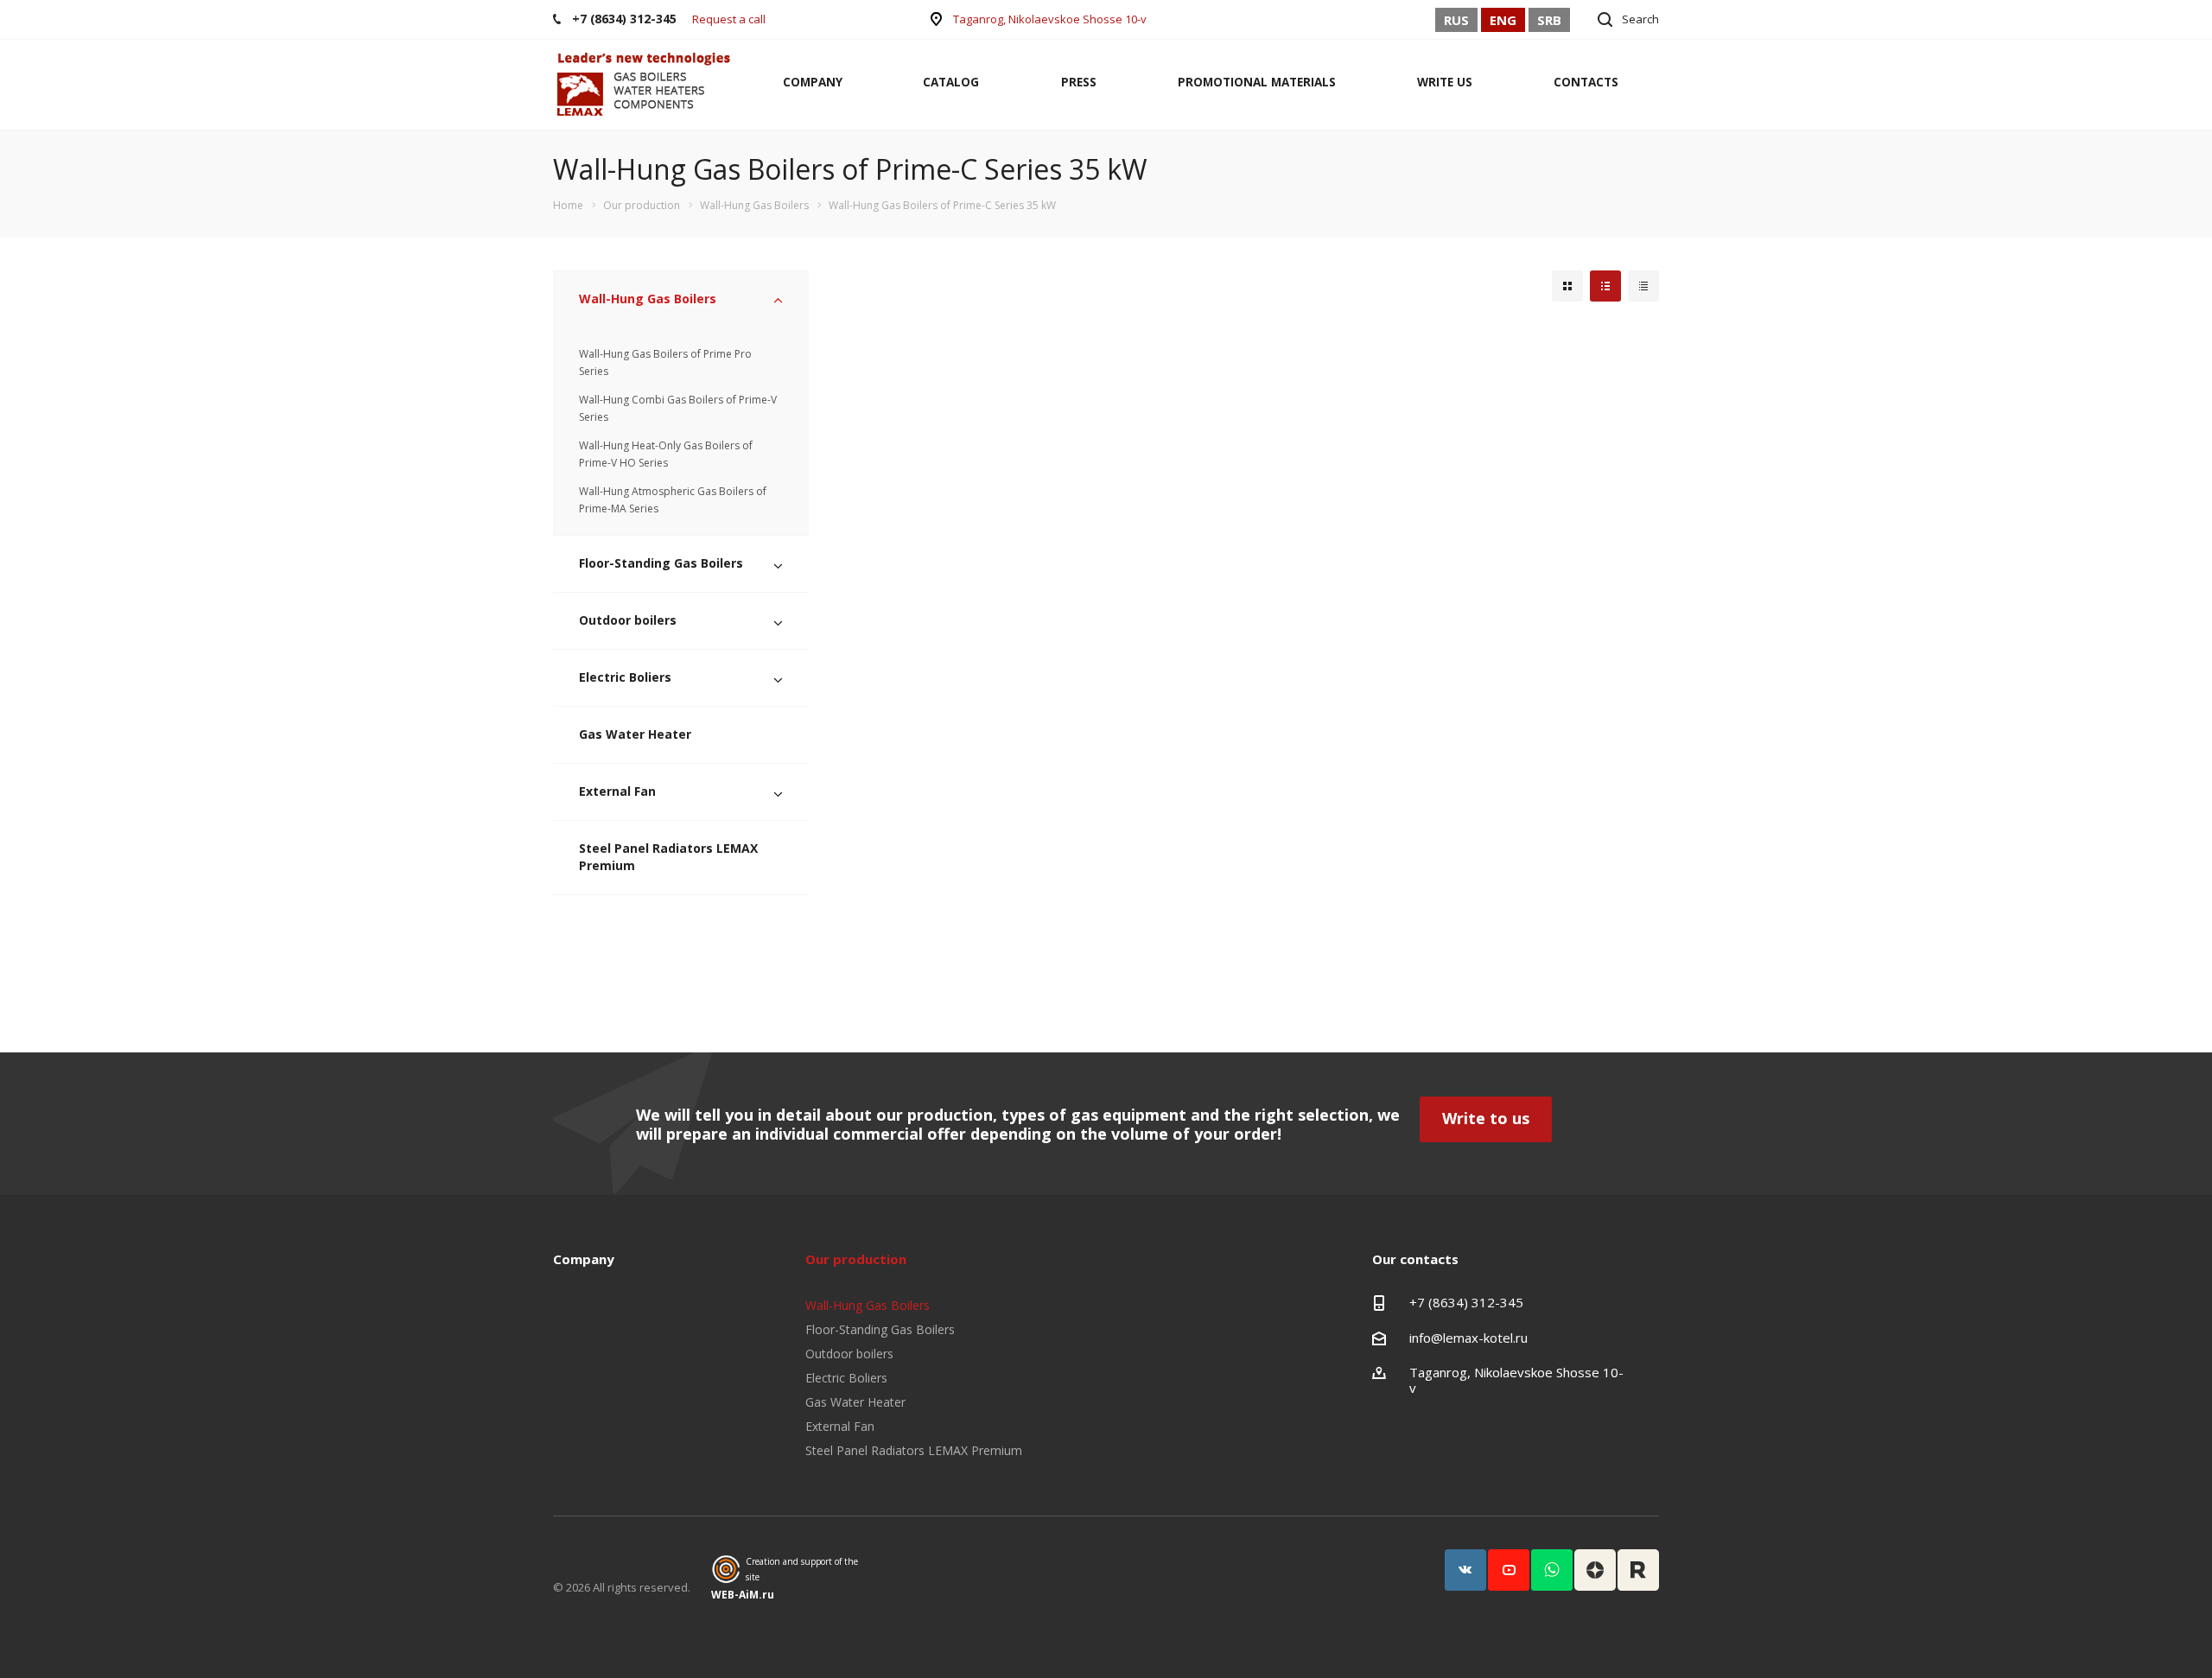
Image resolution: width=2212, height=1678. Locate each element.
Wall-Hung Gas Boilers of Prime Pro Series (665, 362)
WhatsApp (1552, 1570)
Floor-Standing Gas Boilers (661, 563)
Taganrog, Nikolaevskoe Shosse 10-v (1050, 19)
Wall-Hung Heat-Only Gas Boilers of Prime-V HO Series (666, 454)
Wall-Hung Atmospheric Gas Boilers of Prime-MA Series (673, 500)
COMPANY (813, 82)
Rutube (1638, 1570)
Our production (856, 1259)
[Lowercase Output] (1605, 286)
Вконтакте (1465, 1570)
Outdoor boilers (628, 620)
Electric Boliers (625, 677)
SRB (1549, 20)
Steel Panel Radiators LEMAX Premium (668, 857)
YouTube (1509, 1570)
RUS (1456, 20)
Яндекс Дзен (1595, 1570)
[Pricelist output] (1643, 286)
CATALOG (951, 82)
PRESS (1079, 82)
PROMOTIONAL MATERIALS (1257, 82)
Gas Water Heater (635, 734)
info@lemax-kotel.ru (1468, 1338)
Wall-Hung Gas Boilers (648, 299)
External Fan (617, 791)
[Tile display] (1567, 286)
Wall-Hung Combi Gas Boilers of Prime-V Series (678, 408)
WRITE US (1445, 82)
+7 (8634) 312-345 (1466, 1302)
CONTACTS (1586, 82)
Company (584, 1259)
